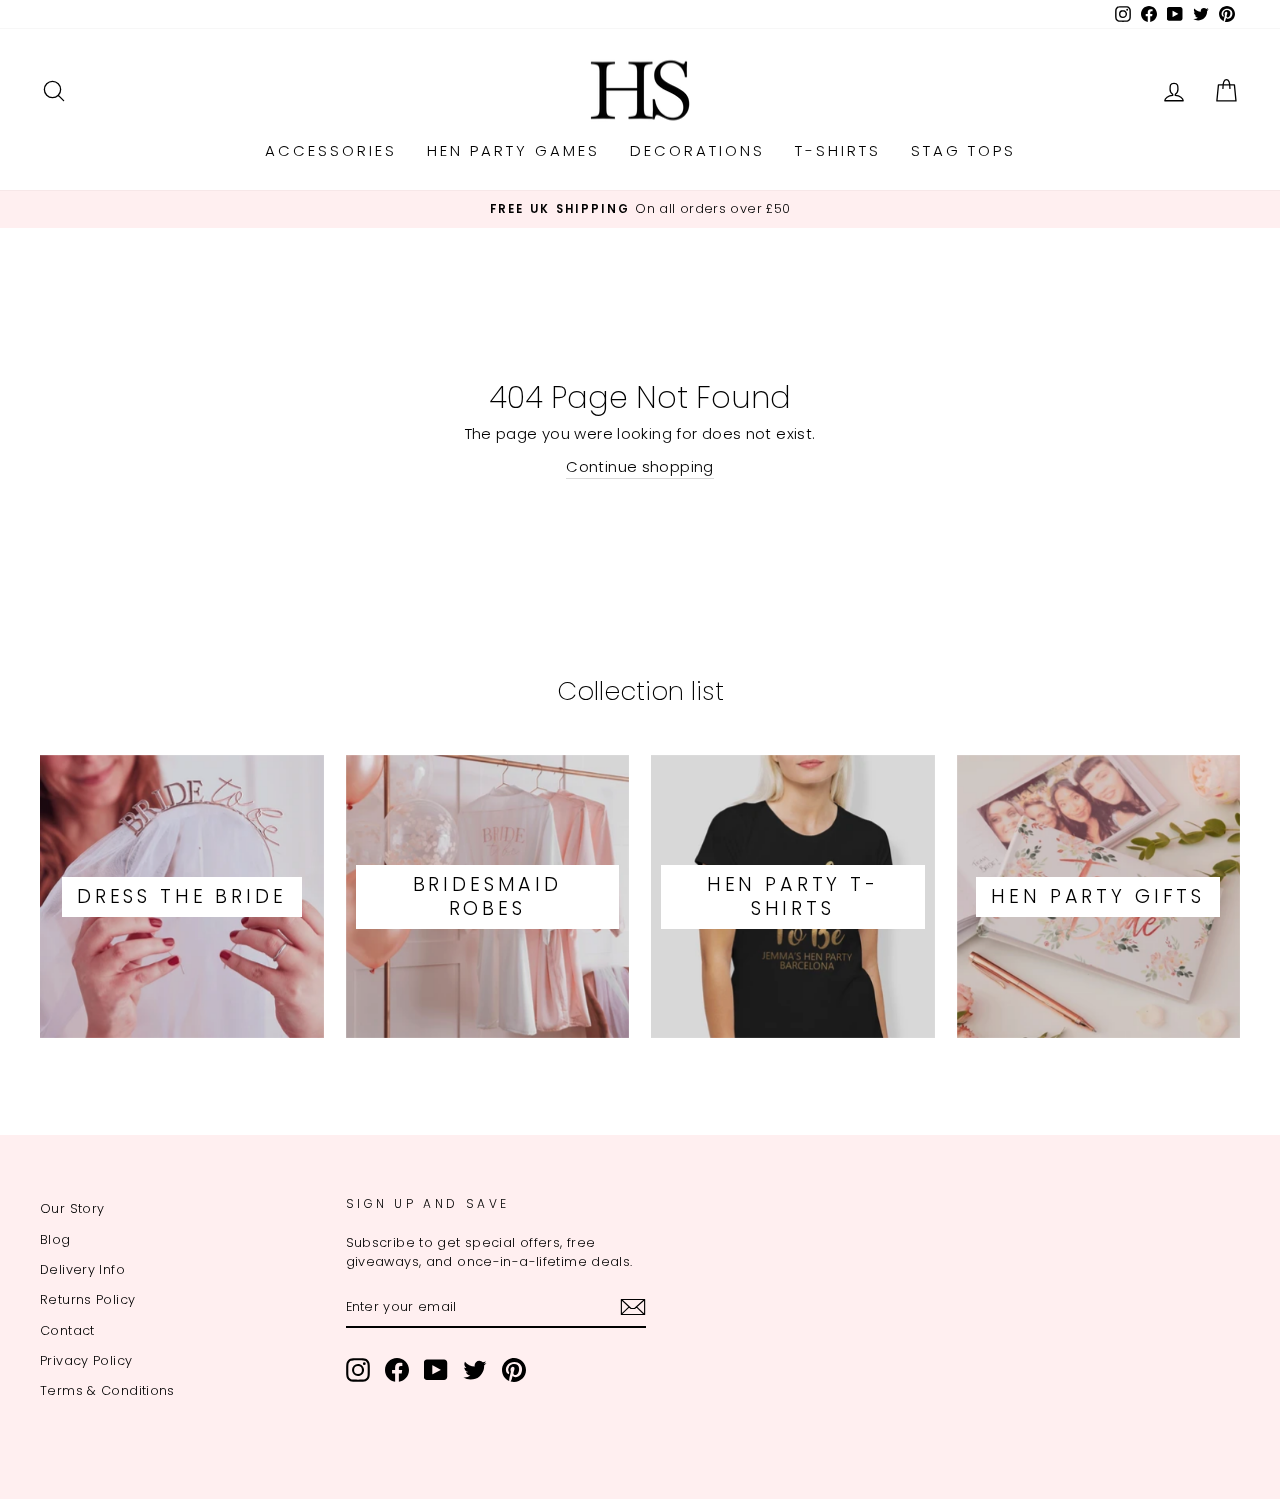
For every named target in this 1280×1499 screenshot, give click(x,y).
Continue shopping (639, 466)
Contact (67, 1330)
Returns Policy (87, 1299)
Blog (55, 1239)
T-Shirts (838, 150)
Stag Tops (963, 150)
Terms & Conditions (107, 1390)
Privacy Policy (86, 1360)
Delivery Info (82, 1269)
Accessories (331, 150)
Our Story (72, 1208)
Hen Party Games (513, 150)
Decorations (697, 150)
